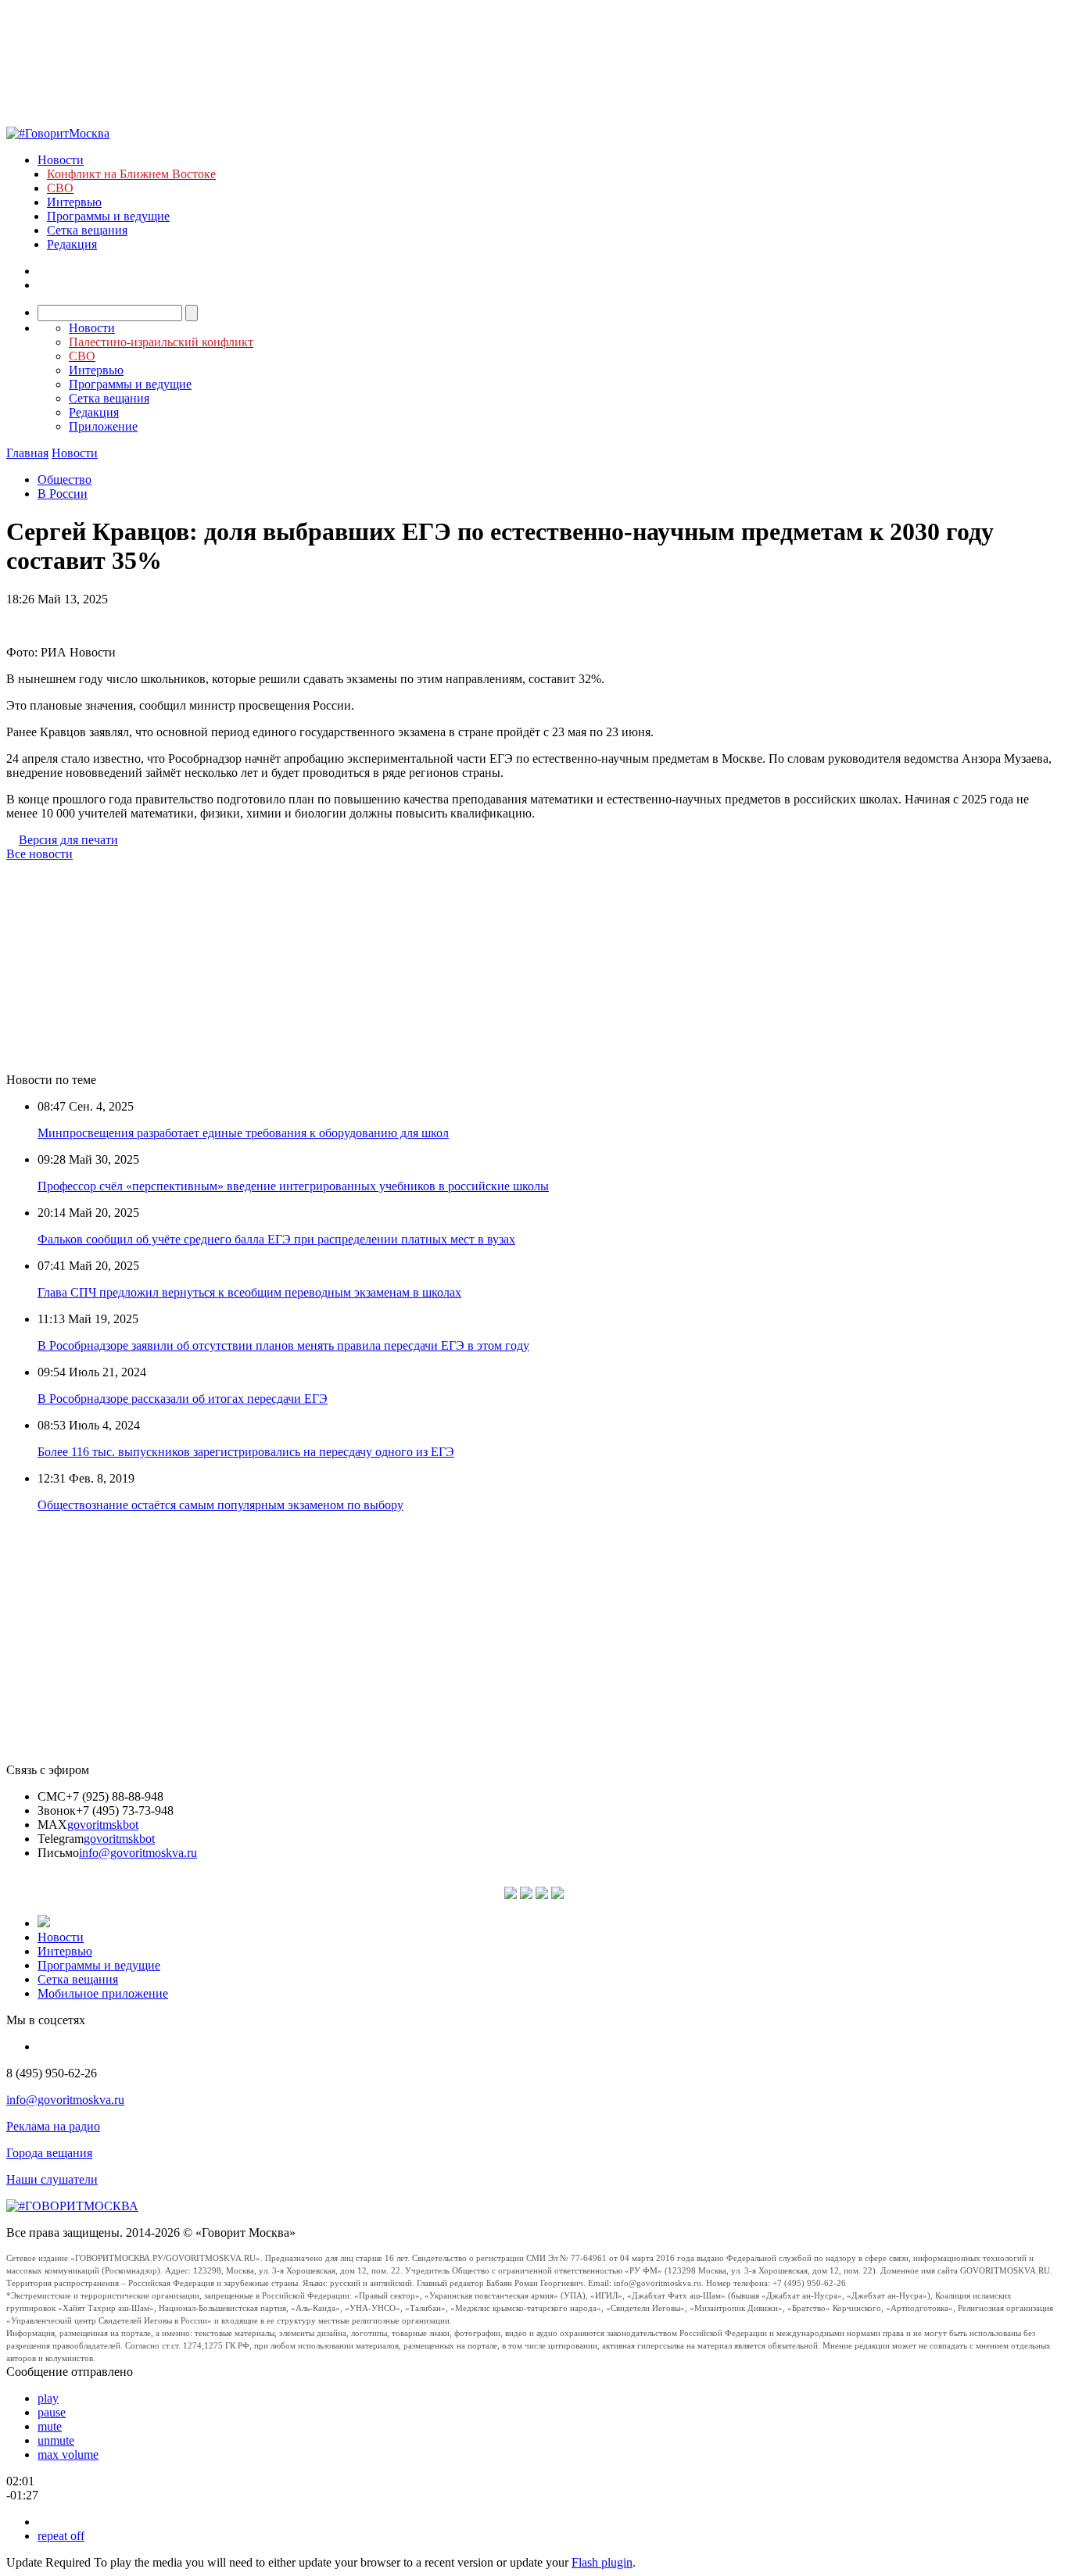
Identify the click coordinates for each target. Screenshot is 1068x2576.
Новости (61, 160)
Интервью (74, 202)
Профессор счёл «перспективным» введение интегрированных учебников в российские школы (293, 1186)
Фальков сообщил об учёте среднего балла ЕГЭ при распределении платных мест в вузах (276, 1239)
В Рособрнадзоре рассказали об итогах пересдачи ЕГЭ (183, 1399)
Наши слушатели (52, 2179)
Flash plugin (602, 2562)
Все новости (39, 854)
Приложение (103, 426)
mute (50, 2426)
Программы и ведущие (108, 216)
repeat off (61, 2536)
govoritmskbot (103, 1825)
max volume (68, 2454)
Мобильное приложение (103, 1993)
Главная (27, 453)
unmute (56, 2440)
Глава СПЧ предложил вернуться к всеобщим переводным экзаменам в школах (249, 1292)
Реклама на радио (53, 2126)
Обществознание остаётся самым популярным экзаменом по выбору (220, 1505)
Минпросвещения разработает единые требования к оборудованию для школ (243, 1133)
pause (52, 2412)
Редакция (72, 244)
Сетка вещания (87, 230)
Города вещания (49, 2153)
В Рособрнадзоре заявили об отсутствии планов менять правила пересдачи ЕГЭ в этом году (283, 1345)
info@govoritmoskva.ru (138, 1853)
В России (63, 494)
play (48, 2398)
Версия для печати (68, 840)
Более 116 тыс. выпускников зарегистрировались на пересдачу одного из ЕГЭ (246, 1452)
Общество (65, 479)
